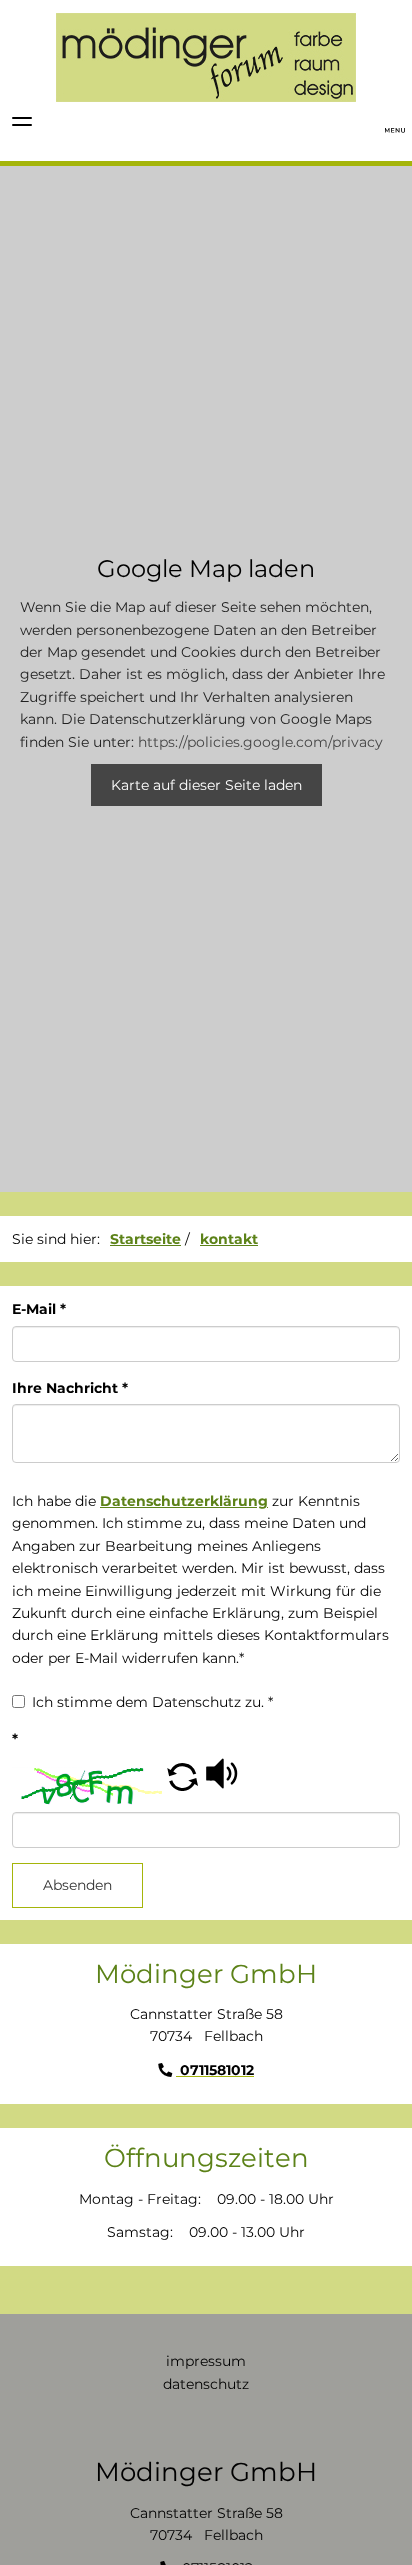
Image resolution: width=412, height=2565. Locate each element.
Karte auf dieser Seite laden (206, 785)
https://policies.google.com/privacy (260, 742)
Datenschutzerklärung (184, 1501)
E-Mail (39, 1309)
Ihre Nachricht (70, 1388)
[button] (182, 1786)
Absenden (77, 1885)
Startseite (145, 1239)
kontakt (229, 1239)
